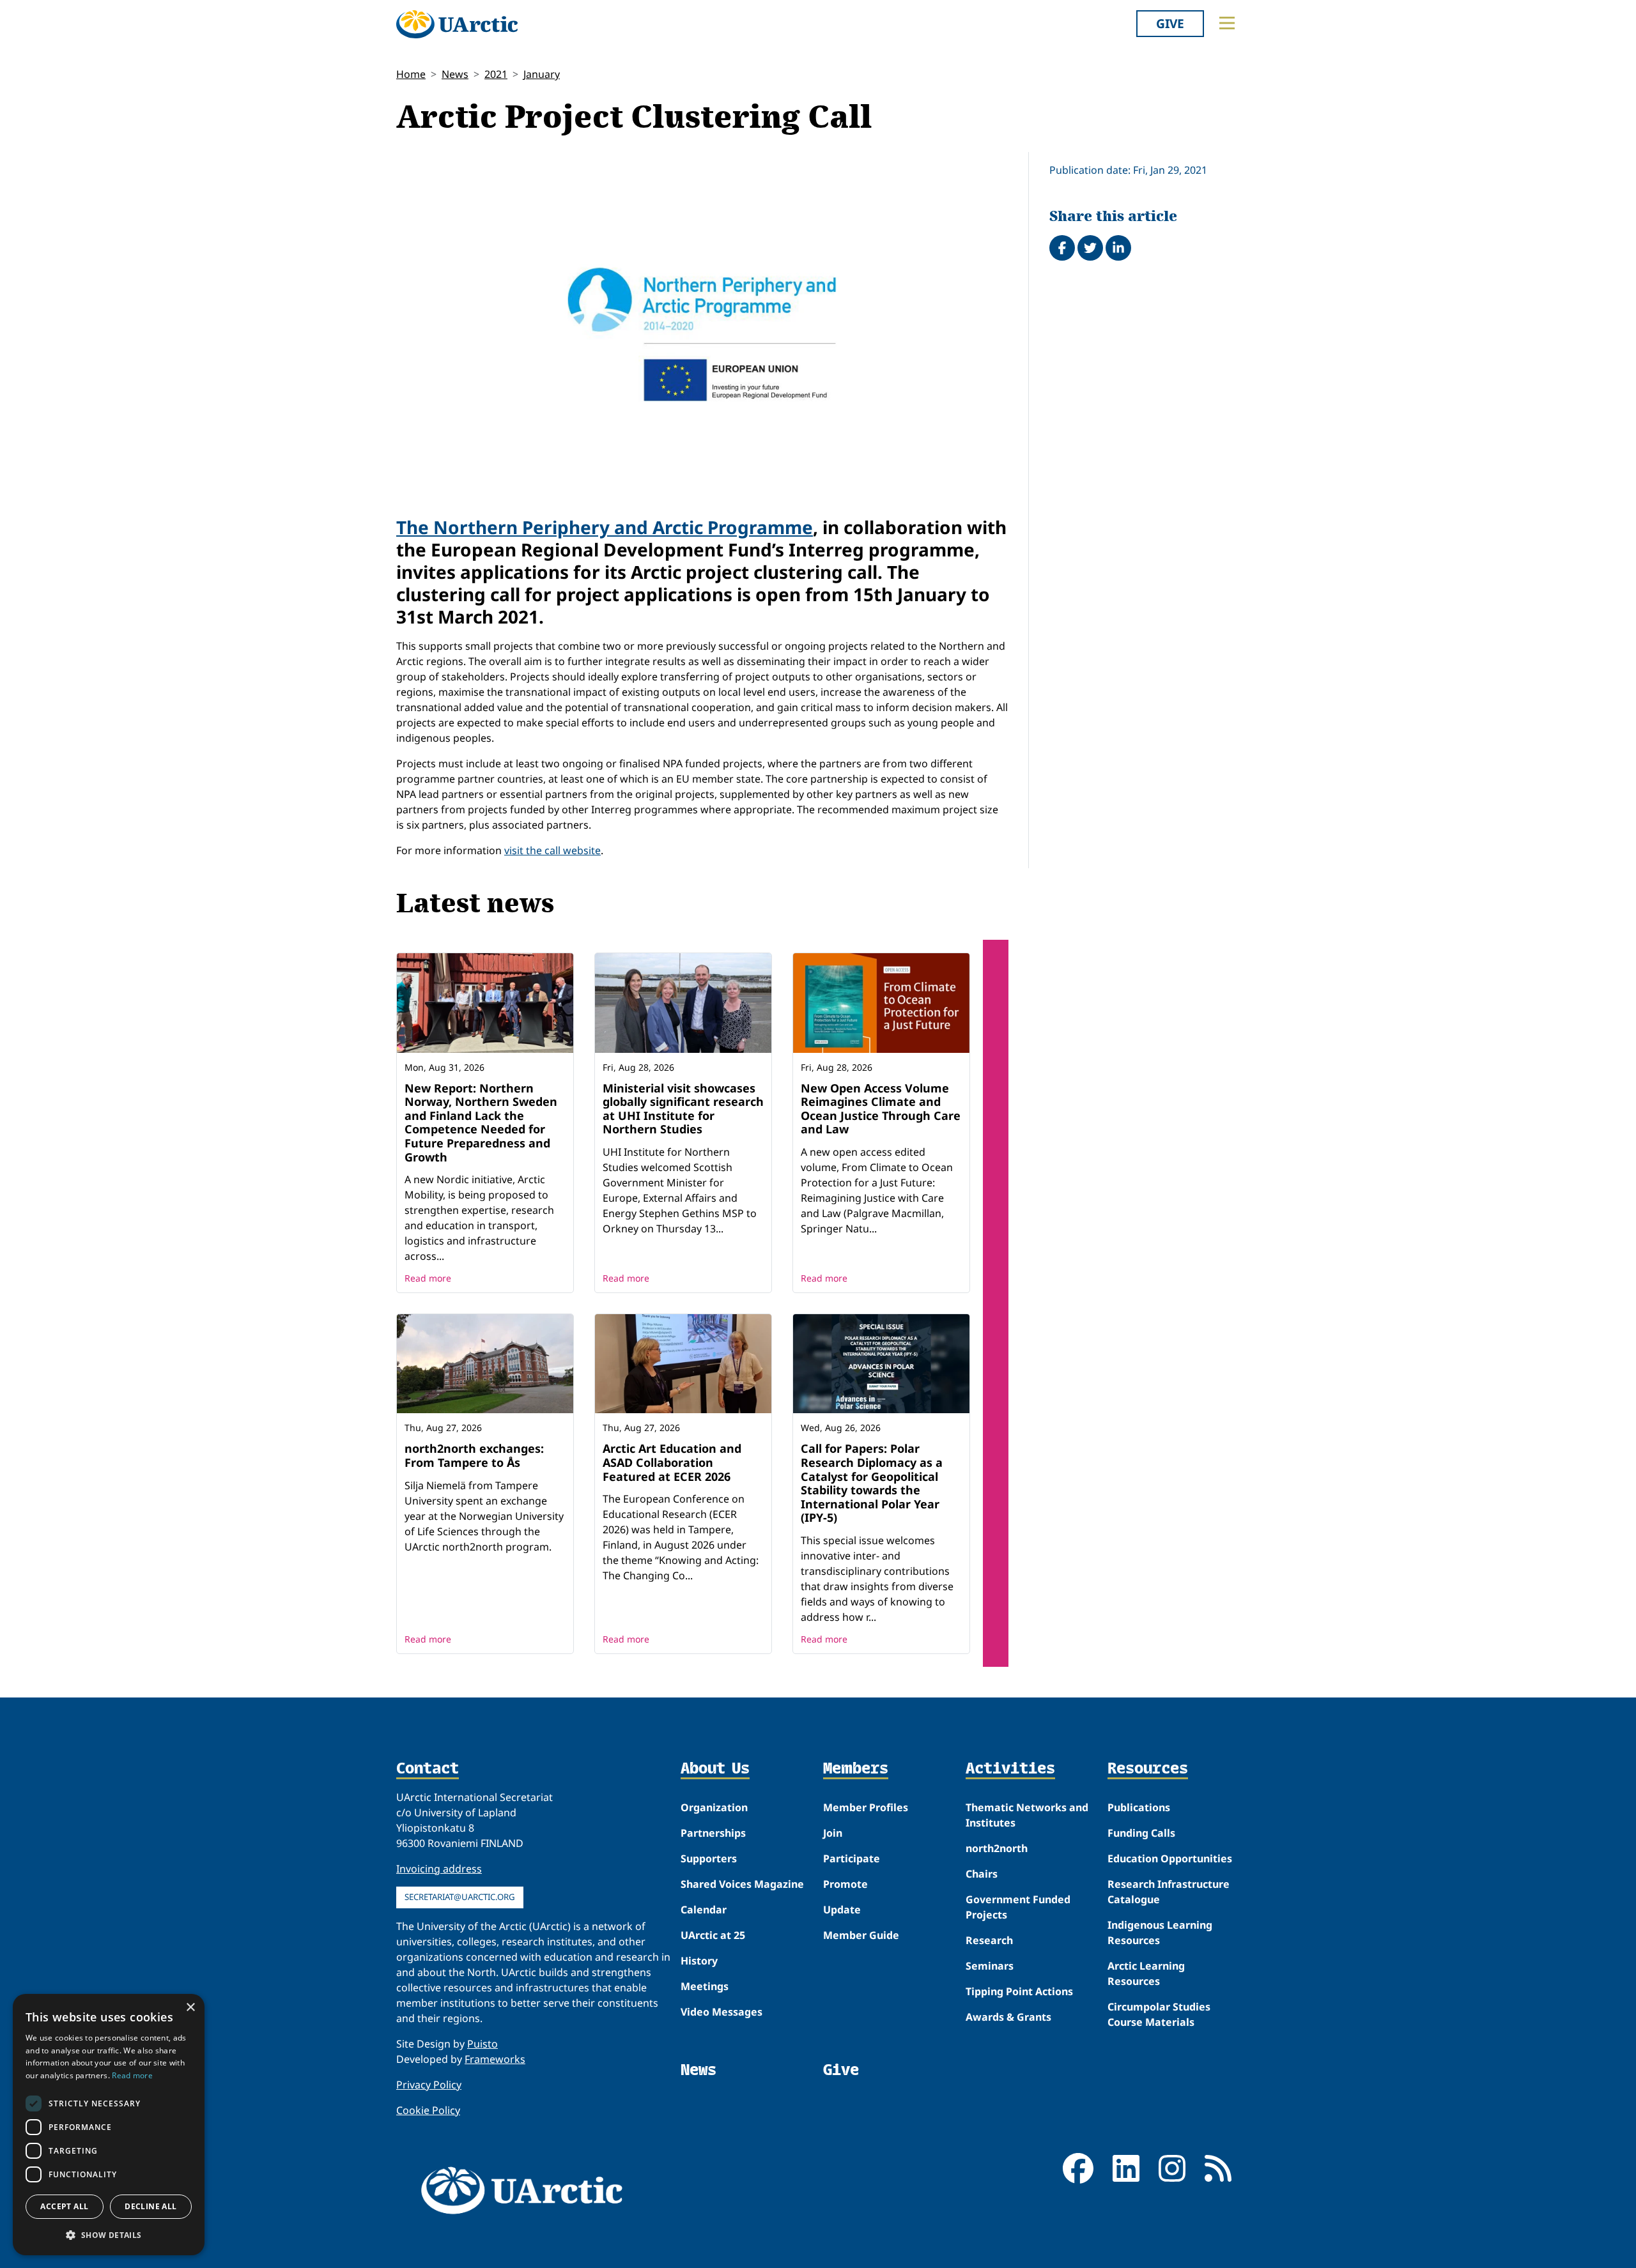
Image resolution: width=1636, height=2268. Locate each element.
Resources (1148, 1769)
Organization (714, 1807)
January (542, 74)
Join (833, 1833)
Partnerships (713, 1833)
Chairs (982, 1874)
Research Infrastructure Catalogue (1169, 1892)
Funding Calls (1141, 1833)
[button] (109, 2235)
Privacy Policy (429, 2085)
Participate (852, 1858)
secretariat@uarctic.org (460, 1897)
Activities (1010, 1769)
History (699, 1961)
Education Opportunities (1170, 1858)
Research (989, 1940)
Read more (428, 1278)
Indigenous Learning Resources (1160, 1933)
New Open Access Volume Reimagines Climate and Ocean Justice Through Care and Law (881, 1109)
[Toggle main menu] (1227, 23)
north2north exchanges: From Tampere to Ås (474, 1455)
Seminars (990, 1966)
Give (1170, 23)
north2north (997, 1848)
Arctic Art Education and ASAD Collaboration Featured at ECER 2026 (672, 1462)
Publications (1139, 1807)
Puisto (482, 2044)
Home (411, 74)
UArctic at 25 (713, 1935)
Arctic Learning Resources (1146, 1973)
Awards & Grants (1008, 2017)
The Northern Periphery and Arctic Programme (605, 527)
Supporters (709, 1858)
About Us (715, 1769)
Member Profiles (866, 1807)
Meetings (705, 1986)
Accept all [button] (64, 2206)
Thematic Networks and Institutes (1027, 1815)
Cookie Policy (428, 2110)
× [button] (190, 2008)
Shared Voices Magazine (742, 1884)
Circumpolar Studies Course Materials (1159, 2014)
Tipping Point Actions (1019, 1991)
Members (856, 1769)
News (455, 74)
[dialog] (109, 2125)
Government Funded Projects (1018, 1907)
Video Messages (722, 2012)
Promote (845, 1884)
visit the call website (552, 850)
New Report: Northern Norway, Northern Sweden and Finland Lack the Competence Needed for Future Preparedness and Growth (481, 1123)
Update (842, 1910)
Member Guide (861, 1935)
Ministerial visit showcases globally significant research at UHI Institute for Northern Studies (683, 1109)
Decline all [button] (150, 2206)
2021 (496, 74)
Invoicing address (439, 1869)
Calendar (704, 1910)
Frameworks (495, 2059)
